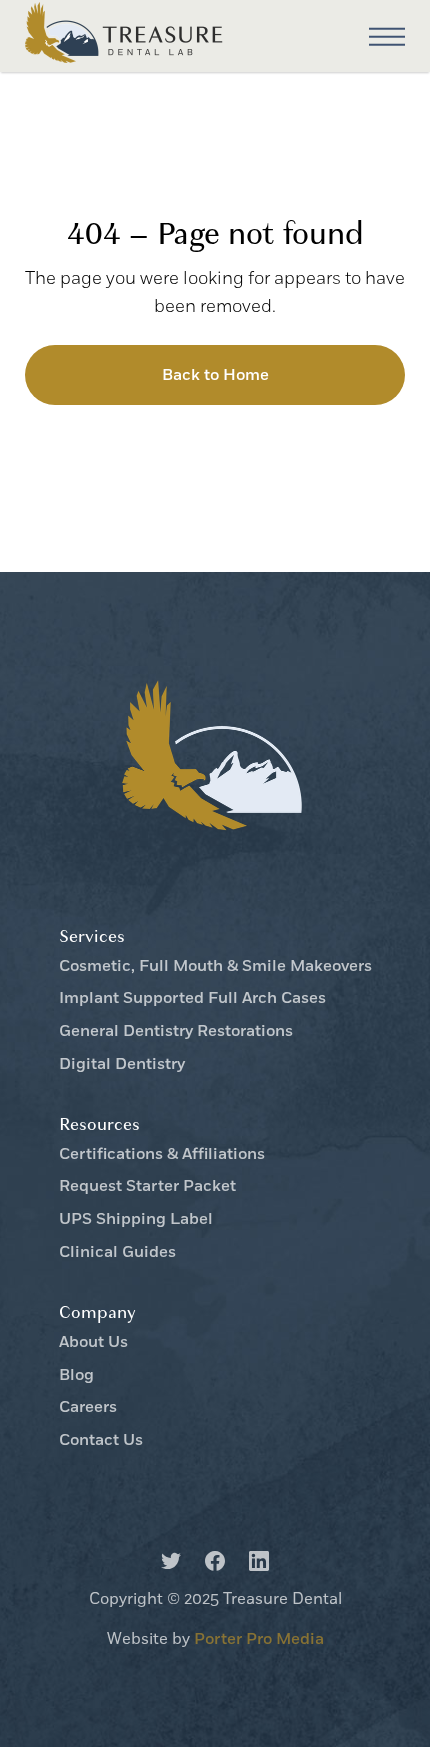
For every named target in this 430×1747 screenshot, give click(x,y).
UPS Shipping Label (136, 1219)
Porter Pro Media (259, 1639)
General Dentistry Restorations (176, 1031)
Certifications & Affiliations (162, 1154)
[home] (125, 36)
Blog (76, 1375)
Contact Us (101, 1440)
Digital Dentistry (122, 1064)
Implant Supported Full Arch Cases (192, 998)
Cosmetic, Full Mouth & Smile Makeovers (215, 966)
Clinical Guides (117, 1252)
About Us (93, 1342)
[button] (387, 36)
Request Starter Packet (147, 1186)
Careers (88, 1407)
